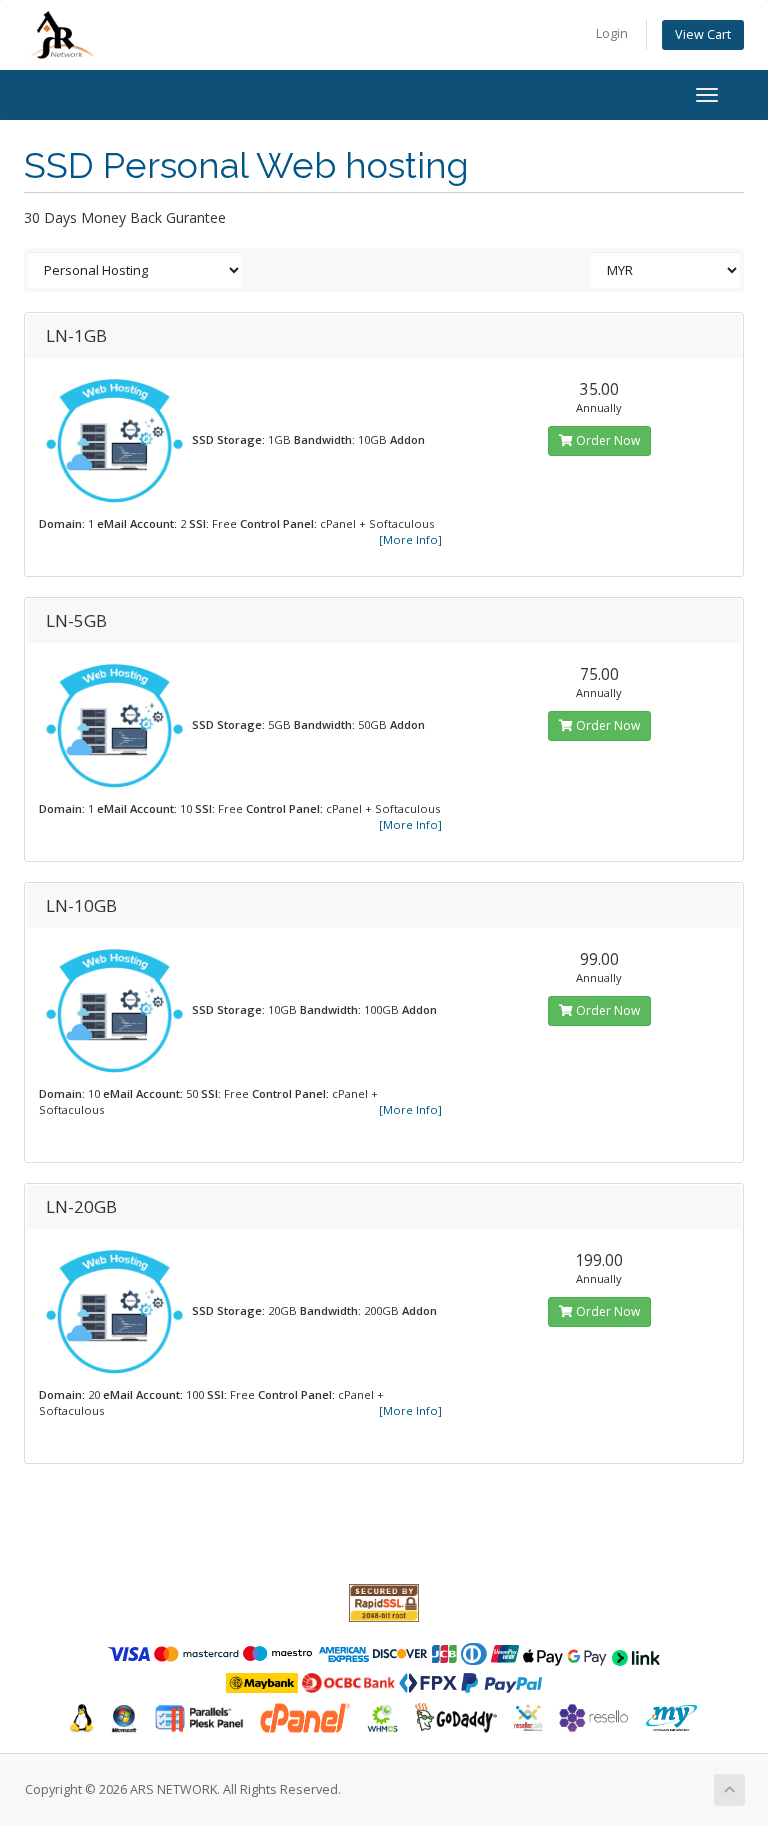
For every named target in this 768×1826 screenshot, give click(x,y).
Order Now (606, 440)
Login (612, 33)
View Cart (703, 34)
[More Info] (410, 539)
